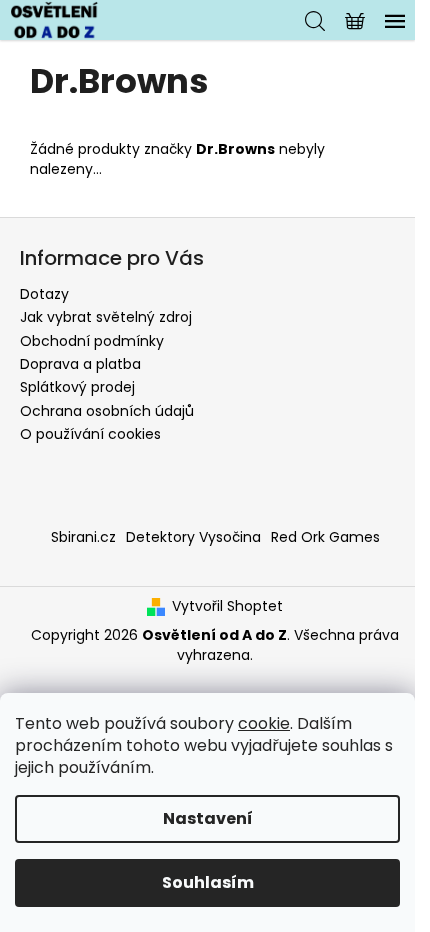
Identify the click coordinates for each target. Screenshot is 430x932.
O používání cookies (90, 434)
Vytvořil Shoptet (227, 606)
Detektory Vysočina (193, 537)
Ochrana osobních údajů (107, 411)
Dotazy (44, 294)
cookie (264, 723)
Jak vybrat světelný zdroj (106, 317)
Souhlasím (208, 882)
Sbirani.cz (83, 537)
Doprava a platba (80, 364)
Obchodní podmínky (92, 341)
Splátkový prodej (77, 387)
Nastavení (208, 818)
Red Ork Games (325, 537)
